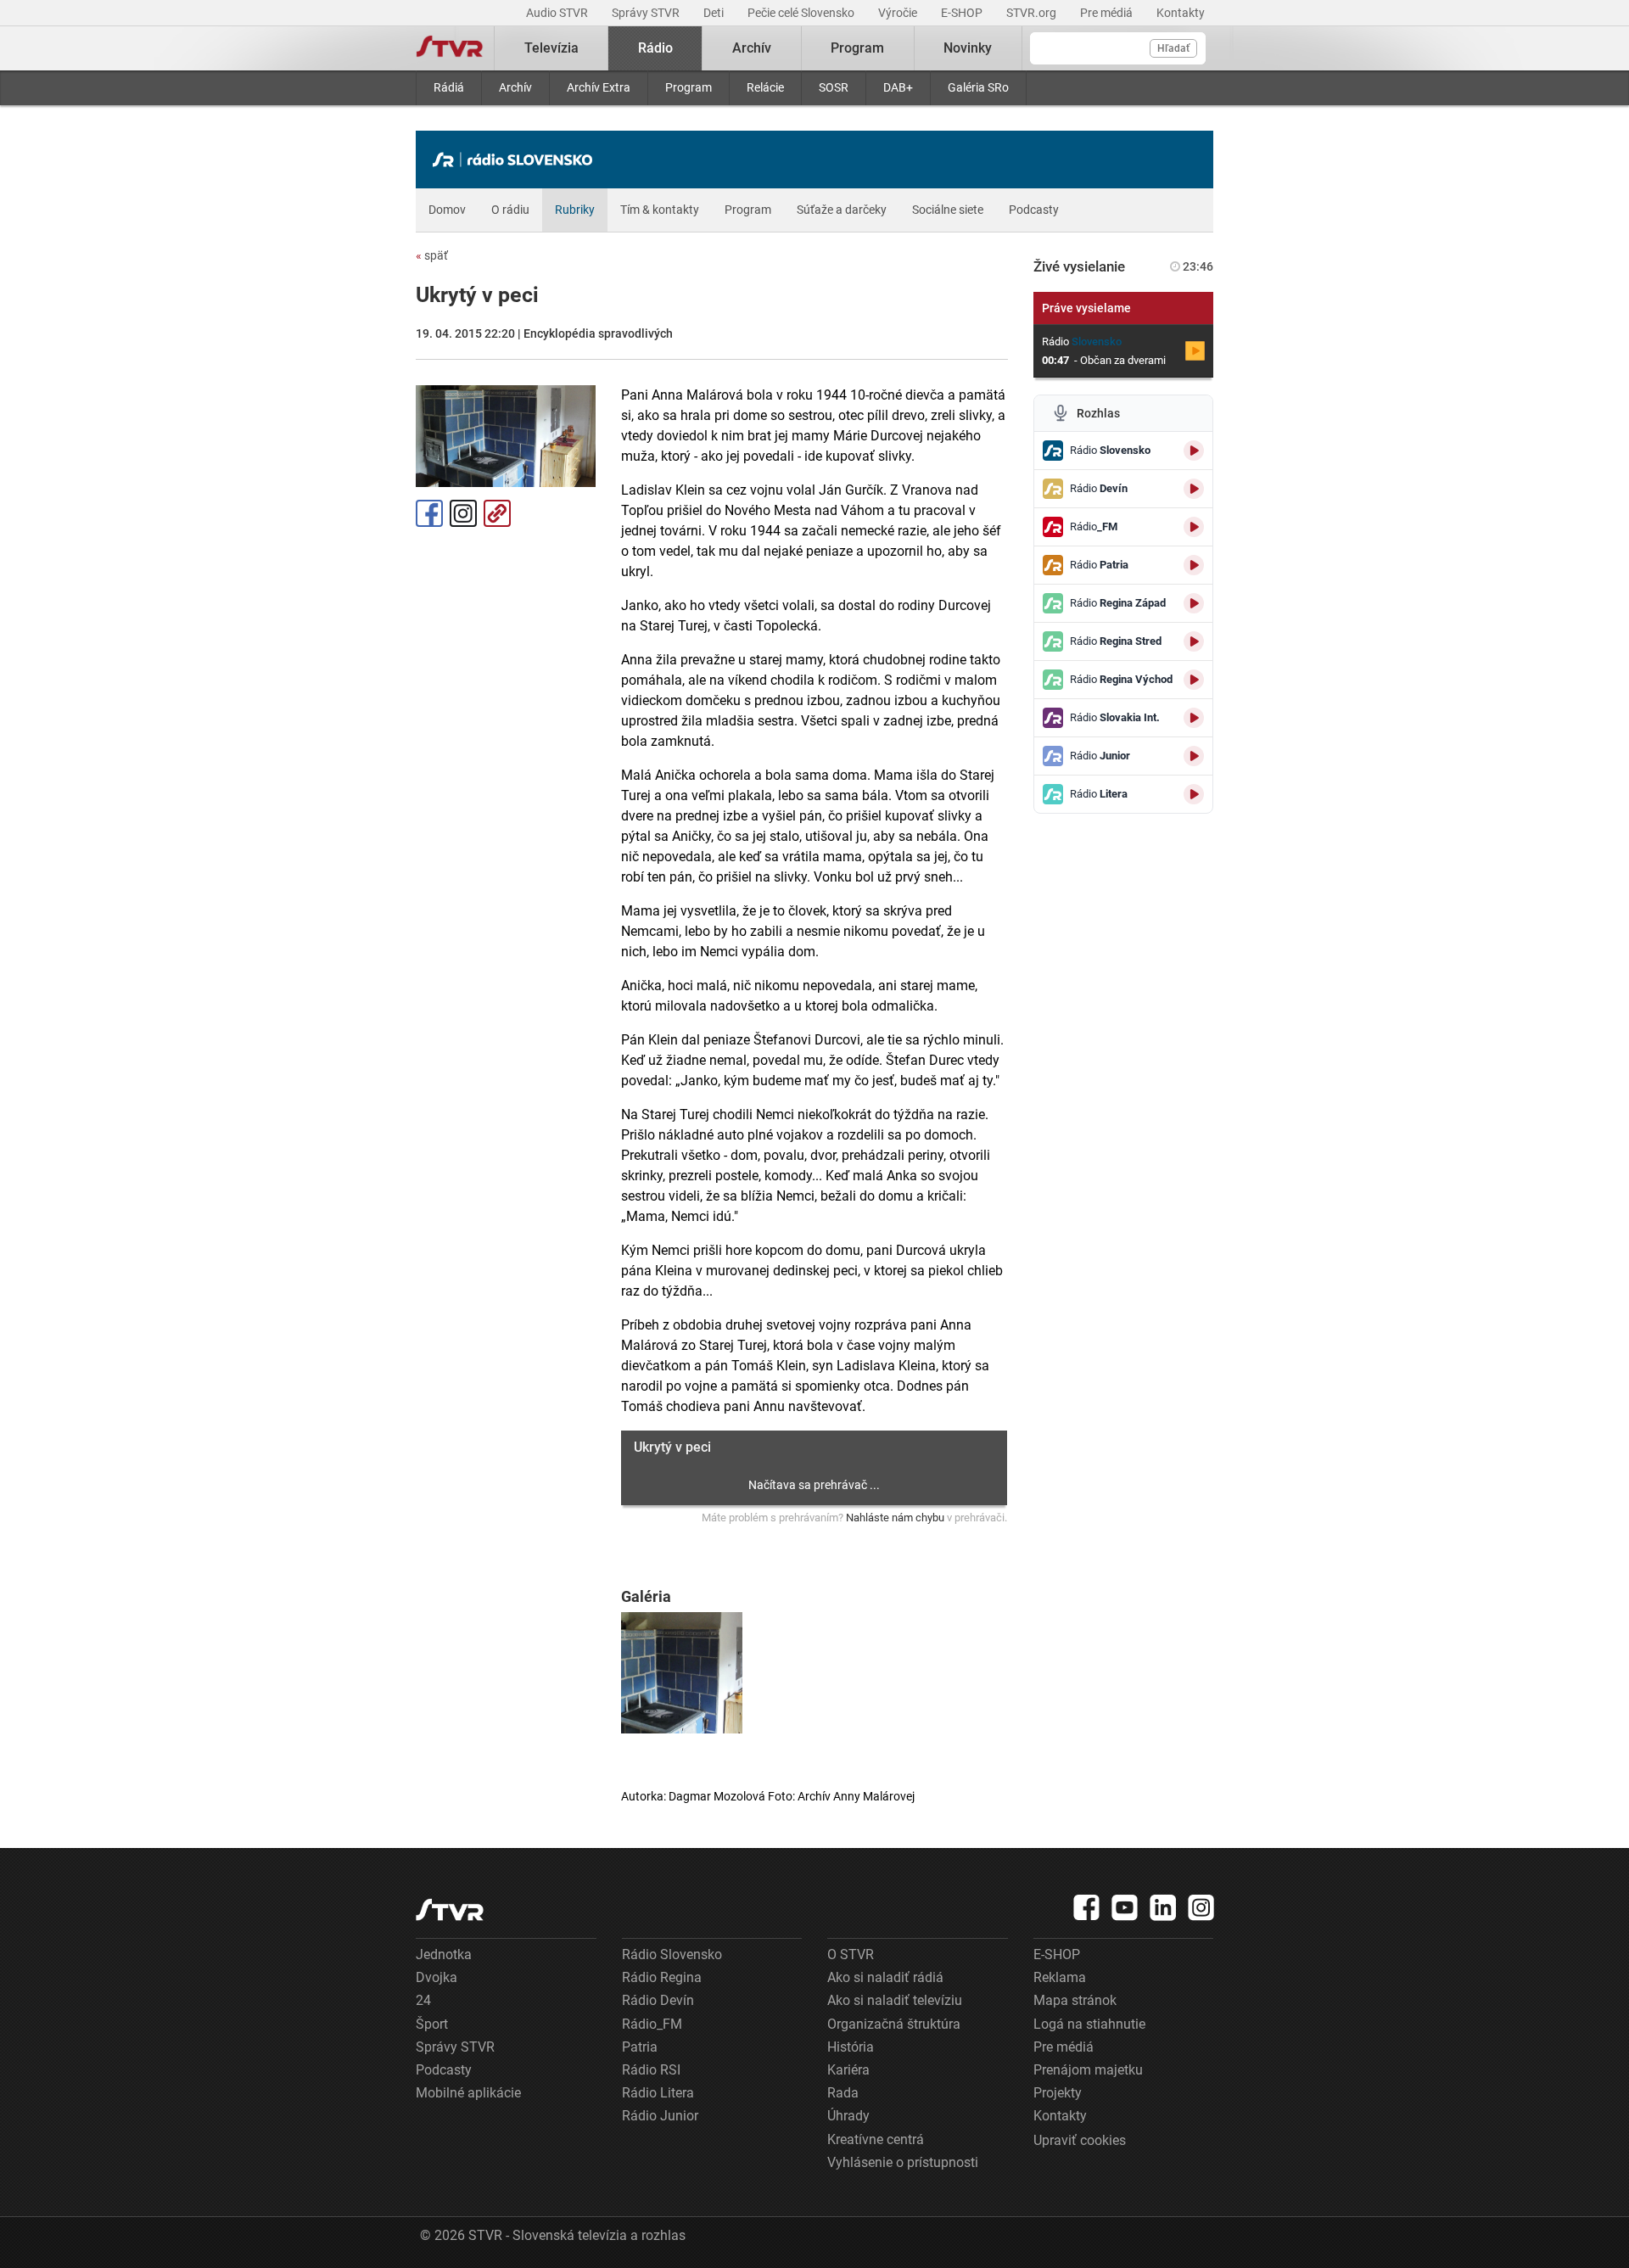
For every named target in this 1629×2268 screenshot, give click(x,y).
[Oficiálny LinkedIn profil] (1163, 1907)
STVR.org (1033, 13)
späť (432, 255)
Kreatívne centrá (876, 2139)
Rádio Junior (660, 2116)
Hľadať (1173, 48)
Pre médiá (1108, 13)
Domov (447, 210)
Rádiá (449, 87)
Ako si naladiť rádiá (885, 1977)
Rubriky (575, 210)
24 (423, 2000)
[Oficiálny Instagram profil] (1201, 1907)
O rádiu (510, 210)
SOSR (834, 87)
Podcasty (1034, 210)
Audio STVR (558, 13)
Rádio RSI (651, 2070)
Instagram (463, 513)
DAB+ (898, 87)
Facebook (429, 513)
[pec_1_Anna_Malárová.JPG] (682, 1673)
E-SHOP (963, 13)
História (851, 2047)
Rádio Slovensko (672, 1954)
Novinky (968, 48)
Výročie (899, 13)
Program (689, 87)
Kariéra (848, 2070)
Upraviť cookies (1080, 2140)
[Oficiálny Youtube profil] (1125, 1907)
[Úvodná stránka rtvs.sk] (450, 48)
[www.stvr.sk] (450, 1910)
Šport (432, 2024)
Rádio (655, 48)
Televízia (551, 48)
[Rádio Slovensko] (517, 160)
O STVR (851, 1954)
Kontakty (1181, 13)
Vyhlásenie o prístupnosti (903, 2162)
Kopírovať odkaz (497, 513)
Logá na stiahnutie (1089, 2024)
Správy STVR (647, 13)
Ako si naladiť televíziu (895, 2000)
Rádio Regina (662, 1977)
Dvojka (437, 1977)
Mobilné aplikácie (468, 2093)
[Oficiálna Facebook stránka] (1087, 1907)
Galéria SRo (978, 87)
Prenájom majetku (1088, 2070)
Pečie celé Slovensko (802, 13)
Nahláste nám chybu (895, 1518)
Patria (640, 2047)
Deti (715, 13)
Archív (515, 87)
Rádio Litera (658, 2093)
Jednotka (444, 1954)
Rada (843, 2093)
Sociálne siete (948, 210)
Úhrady (848, 2116)
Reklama (1060, 1977)
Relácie (765, 87)
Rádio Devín (658, 2000)
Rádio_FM (652, 2024)
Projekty (1058, 2093)
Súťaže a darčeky (842, 210)
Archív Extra (599, 87)
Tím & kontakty (660, 210)
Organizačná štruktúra (894, 2024)
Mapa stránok (1075, 2000)
